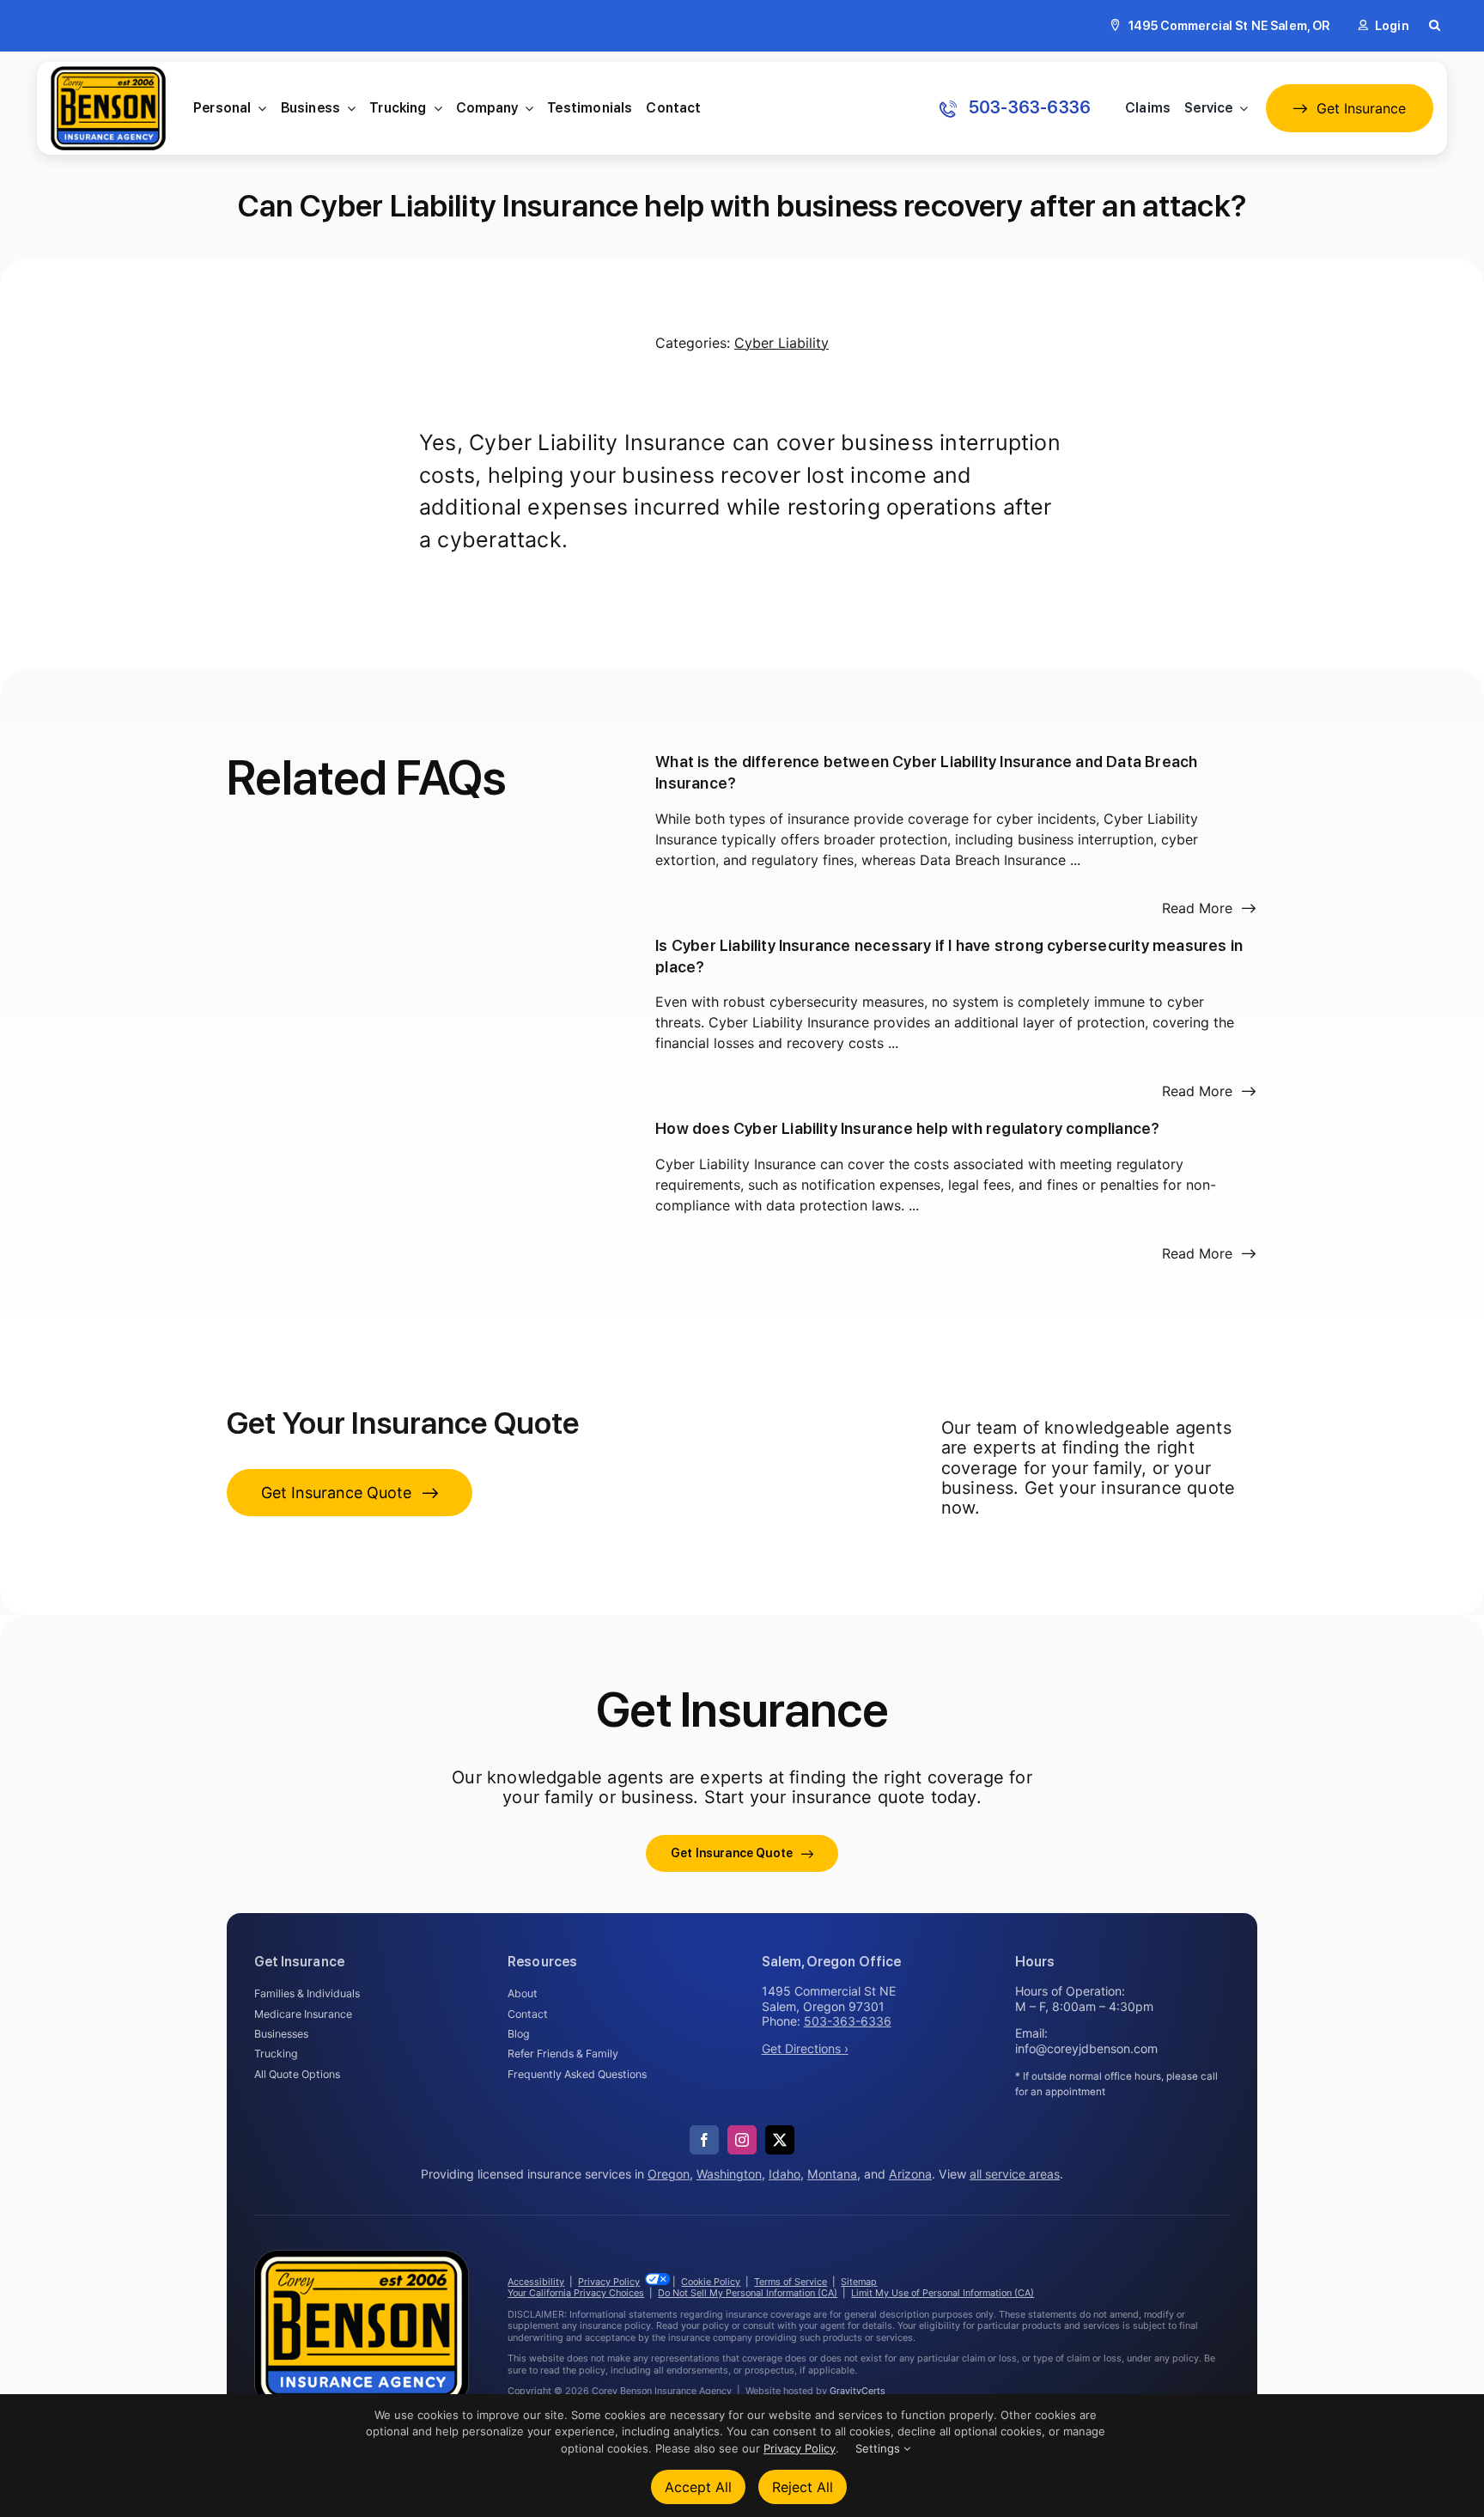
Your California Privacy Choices (576, 2293)
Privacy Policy (609, 2282)
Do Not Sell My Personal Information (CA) (748, 2293)
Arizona (910, 2174)
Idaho (785, 2174)
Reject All (803, 2487)
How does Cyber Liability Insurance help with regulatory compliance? (907, 1128)
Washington (729, 2174)
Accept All (698, 2487)
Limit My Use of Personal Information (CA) (943, 2293)
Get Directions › (805, 2048)
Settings (879, 2448)
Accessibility (536, 2282)
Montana (832, 2174)
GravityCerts (858, 2391)
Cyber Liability (782, 343)
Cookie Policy (711, 2282)
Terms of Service (791, 2282)
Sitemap (859, 2282)
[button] (1435, 26)
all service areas (1015, 2174)
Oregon (669, 2174)
